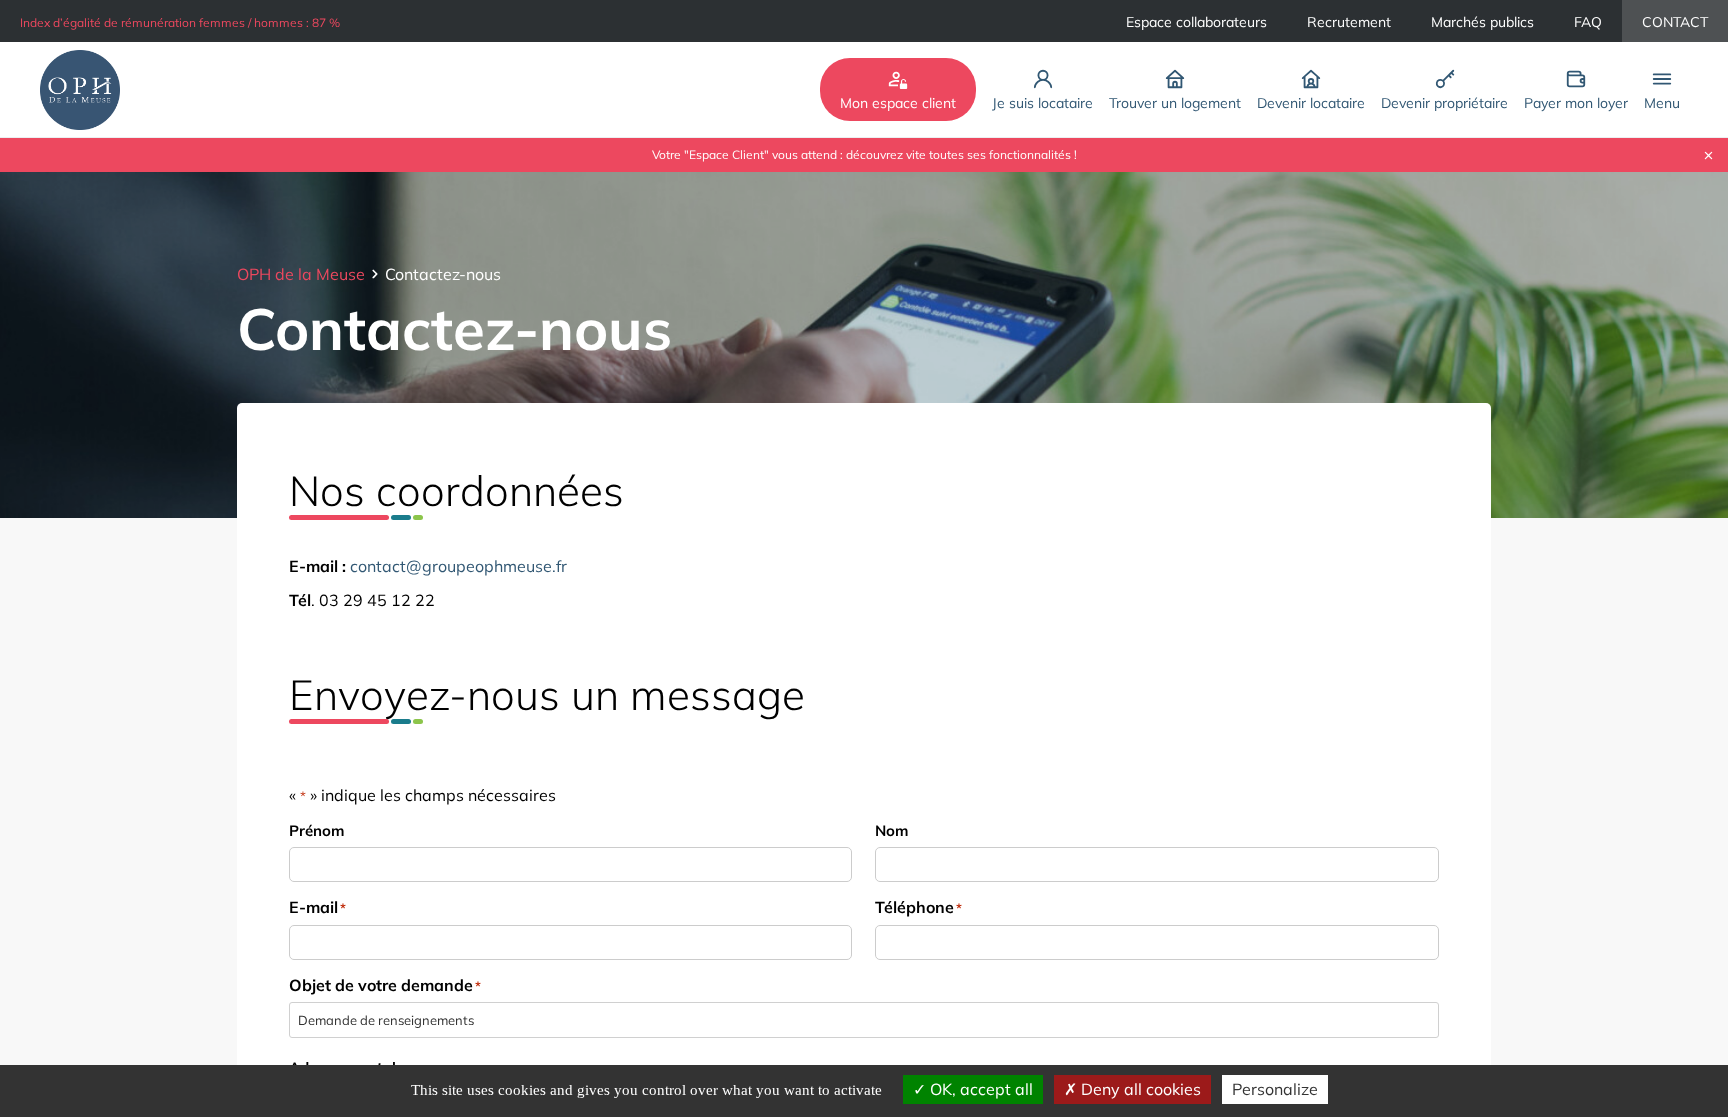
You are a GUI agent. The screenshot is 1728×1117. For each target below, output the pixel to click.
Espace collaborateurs (1196, 22)
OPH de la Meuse (301, 274)
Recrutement (1349, 22)
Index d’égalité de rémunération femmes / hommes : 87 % (180, 22)
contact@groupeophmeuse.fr (458, 566)
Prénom (316, 830)
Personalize (1275, 1089)
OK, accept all (979, 1089)
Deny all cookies (1139, 1089)
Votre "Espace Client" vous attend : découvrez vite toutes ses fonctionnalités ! (864, 155)
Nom (891, 830)
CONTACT (1675, 22)
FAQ (1588, 22)
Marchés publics (1482, 22)
